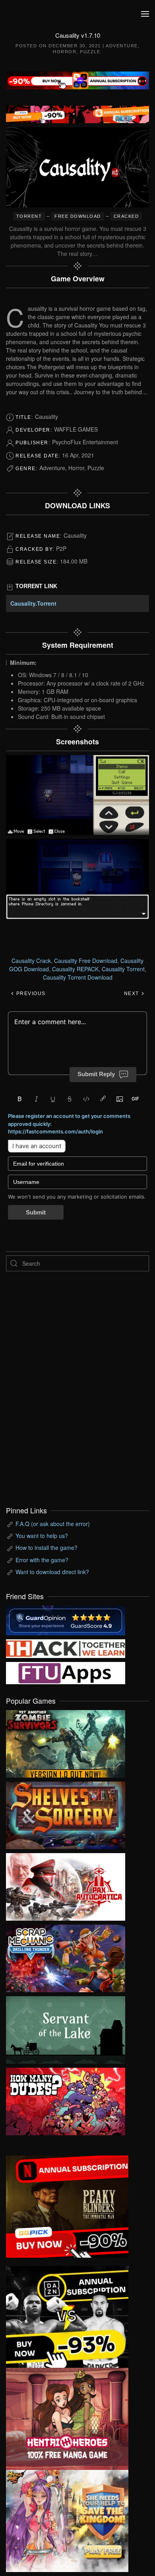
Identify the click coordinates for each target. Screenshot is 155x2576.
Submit (36, 1212)
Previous (30, 994)
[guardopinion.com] (66, 1619)
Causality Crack (31, 961)
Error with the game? (42, 1560)
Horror (65, 52)
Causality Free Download (86, 961)
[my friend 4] (66, 1672)
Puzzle (90, 52)
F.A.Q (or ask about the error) (53, 1524)
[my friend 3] (66, 1648)
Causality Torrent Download (78, 977)
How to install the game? (46, 1548)
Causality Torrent (123, 969)
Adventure (122, 46)
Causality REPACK (75, 969)
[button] (145, 14)
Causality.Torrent (33, 603)
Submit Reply (96, 1074)
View (66, 1742)
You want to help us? (42, 1536)
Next (133, 994)
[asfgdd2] (67, 2418)
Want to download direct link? (52, 1572)
